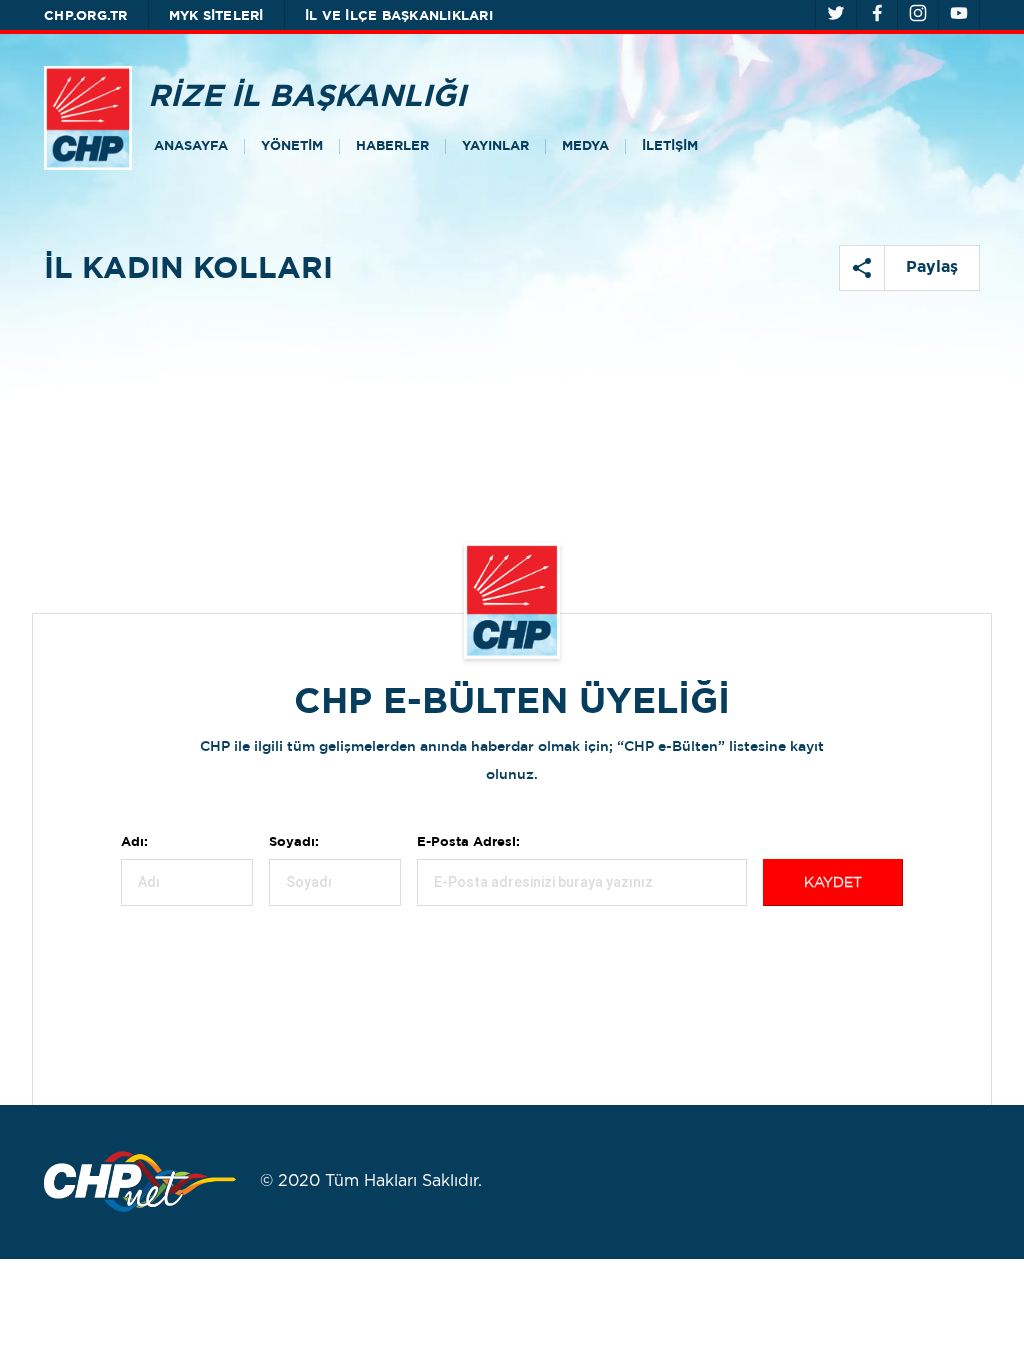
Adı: (134, 842)
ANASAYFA (191, 146)
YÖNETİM (292, 146)
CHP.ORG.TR (86, 16)
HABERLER (392, 146)
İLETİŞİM (670, 146)
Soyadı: (294, 842)
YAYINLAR (495, 146)
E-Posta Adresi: (468, 842)
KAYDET (833, 883)
